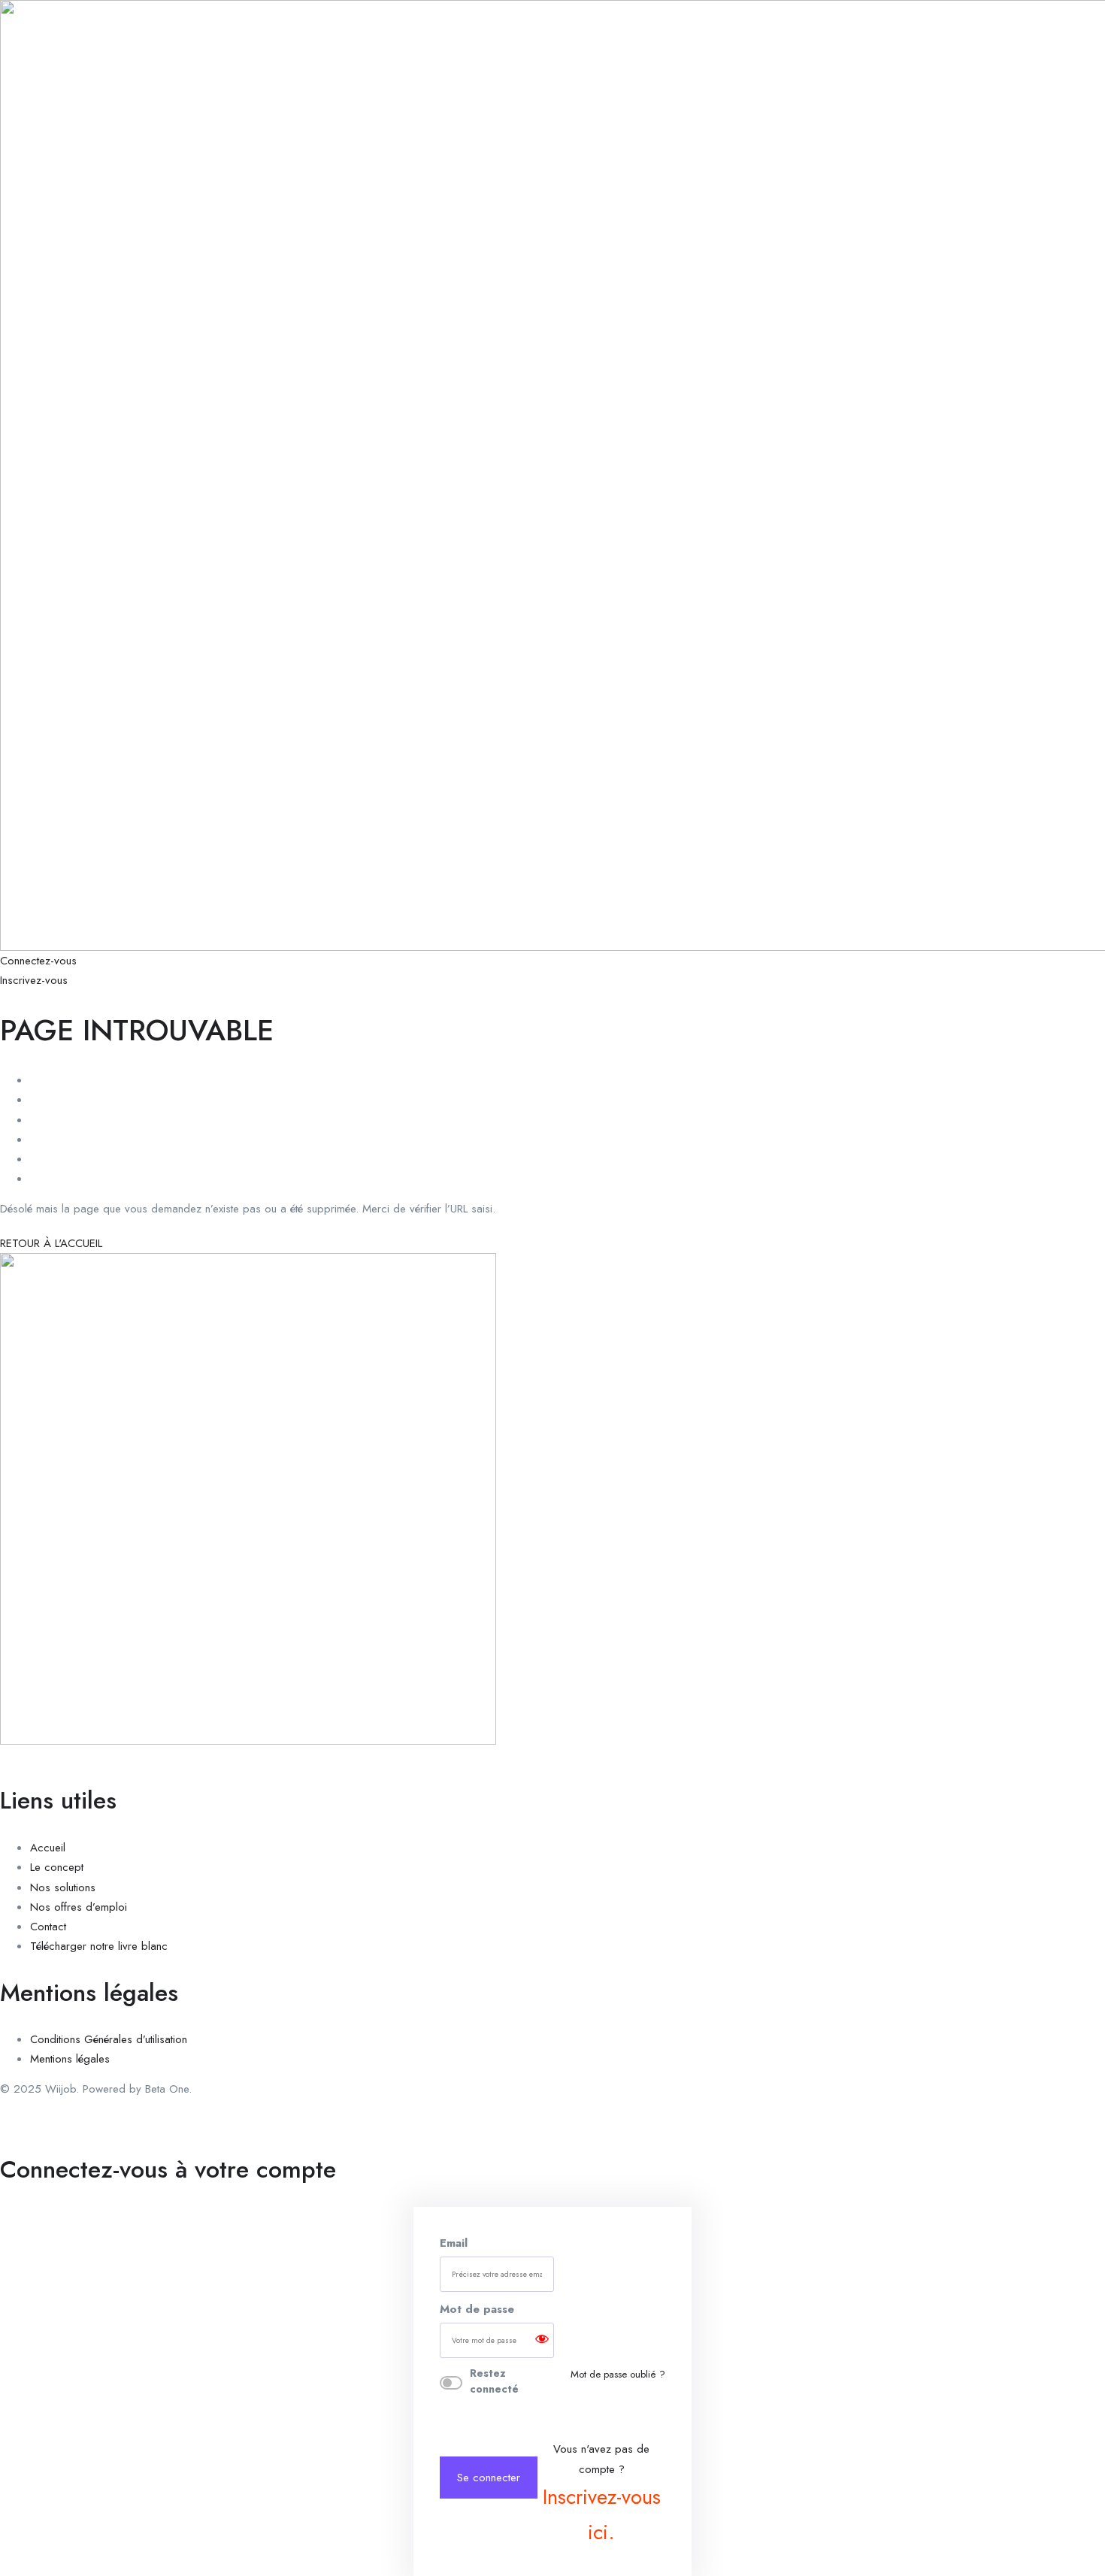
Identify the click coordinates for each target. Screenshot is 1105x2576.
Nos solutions (63, 1887)
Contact (48, 1927)
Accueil (48, 1848)
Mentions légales (70, 2059)
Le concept (57, 1867)
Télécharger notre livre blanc (99, 1946)
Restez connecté (494, 2381)
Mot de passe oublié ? (618, 2374)
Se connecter (489, 2478)
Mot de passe (477, 2309)
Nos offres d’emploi (79, 1907)
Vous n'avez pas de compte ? (602, 2494)
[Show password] (542, 2340)
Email (454, 2243)
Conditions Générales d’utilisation (109, 2039)
